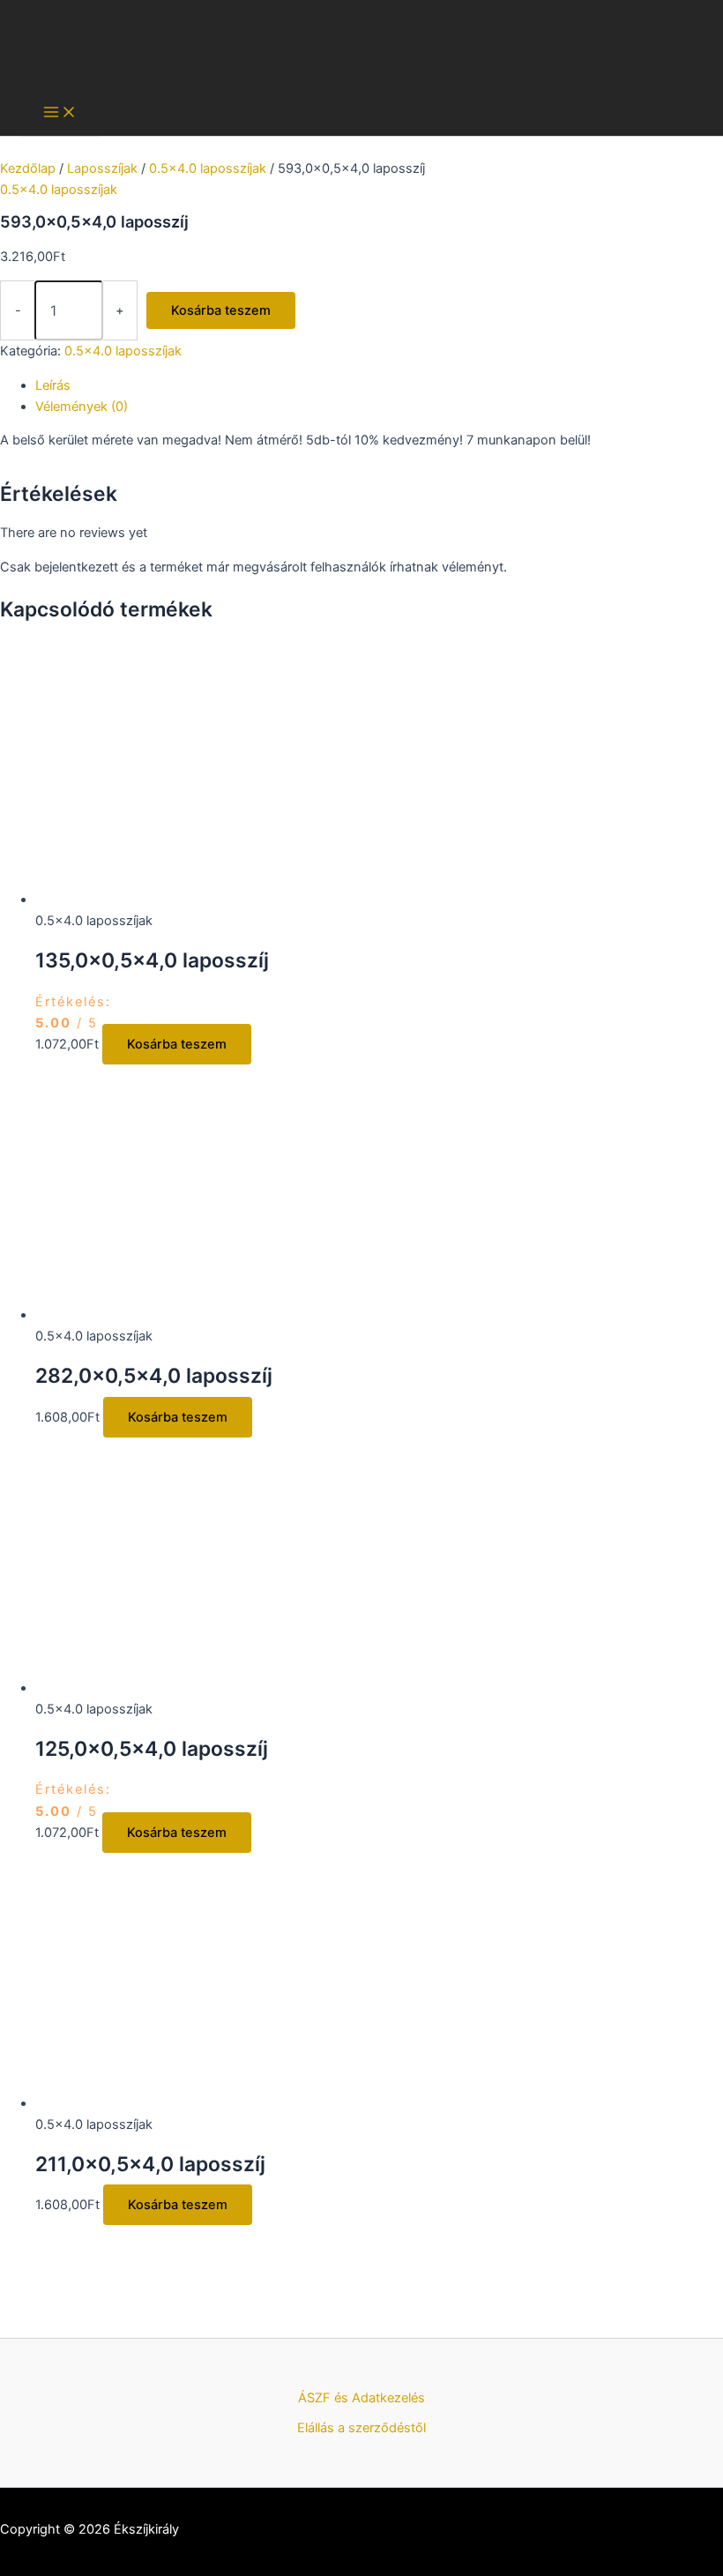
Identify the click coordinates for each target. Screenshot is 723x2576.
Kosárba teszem (221, 310)
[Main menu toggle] (60, 113)
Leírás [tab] (53, 385)
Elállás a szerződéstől (361, 2428)
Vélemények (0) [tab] (82, 407)
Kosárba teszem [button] (177, 1044)
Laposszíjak (102, 168)
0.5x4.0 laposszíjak (208, 168)
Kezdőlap (28, 168)
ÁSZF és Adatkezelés (361, 2398)
